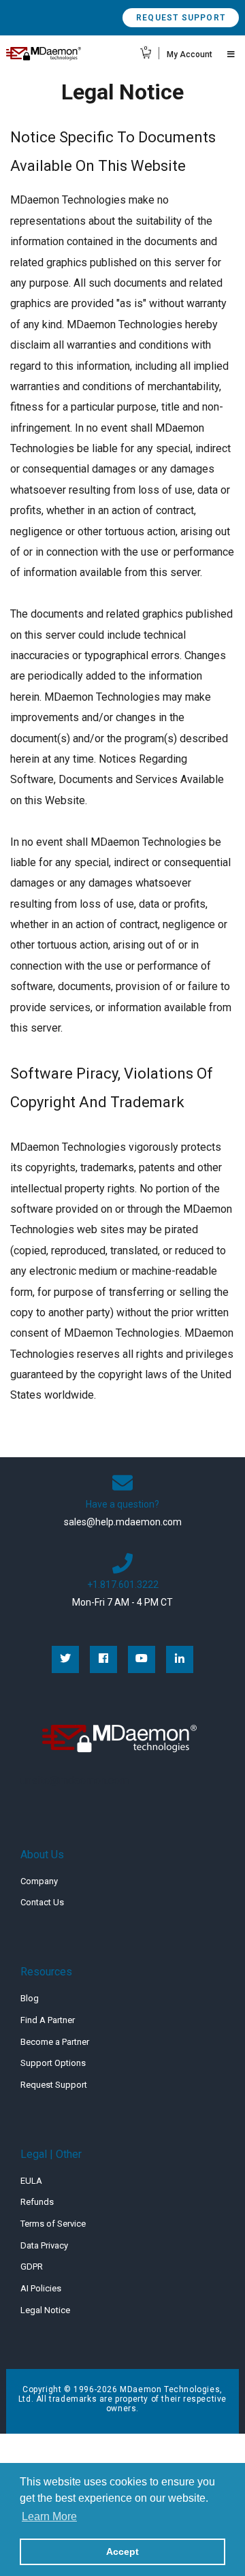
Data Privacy (44, 2245)
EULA (31, 2181)
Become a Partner (55, 2042)
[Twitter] (65, 1659)
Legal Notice (45, 2310)
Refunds (37, 2202)
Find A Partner (48, 2020)
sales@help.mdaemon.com (123, 1522)
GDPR (32, 2267)
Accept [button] (122, 2551)
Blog (30, 1998)
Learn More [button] (49, 2516)
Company (39, 1881)
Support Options (53, 2063)
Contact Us (42, 1902)
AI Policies (41, 2288)
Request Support (181, 18)
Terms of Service (53, 2224)
